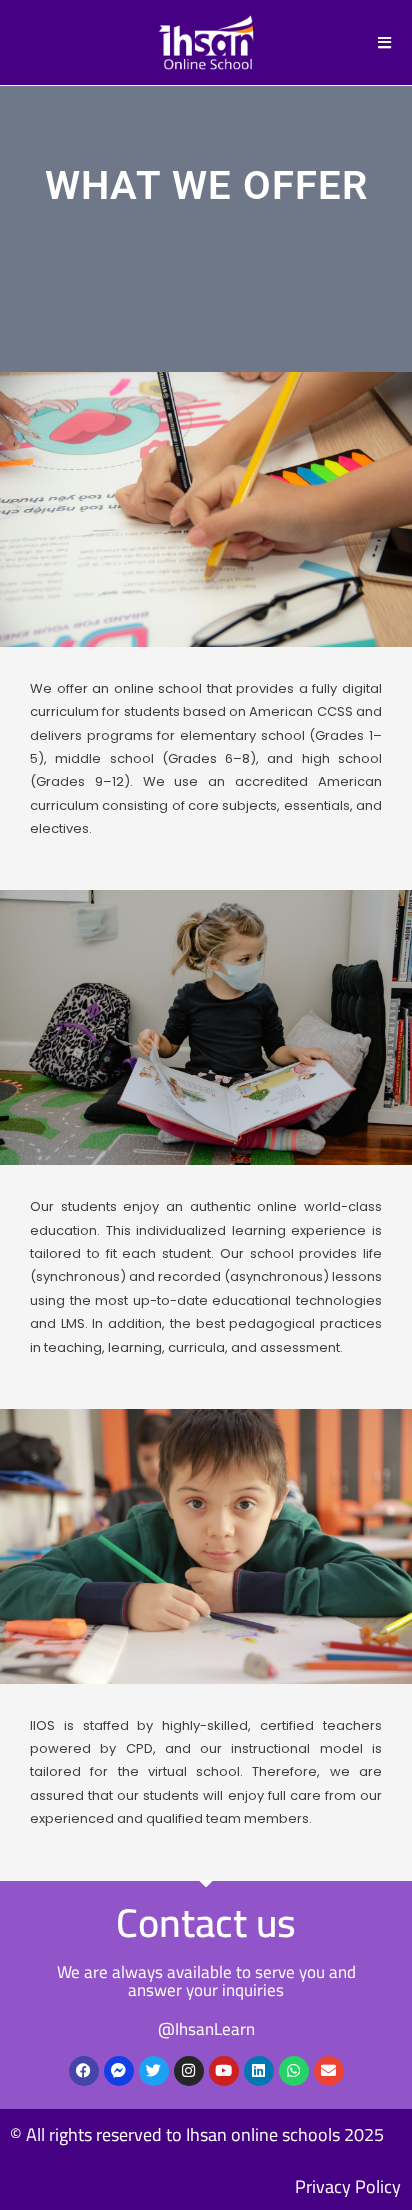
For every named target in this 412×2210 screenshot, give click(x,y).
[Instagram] (189, 2071)
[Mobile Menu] (385, 42)
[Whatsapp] (294, 2071)
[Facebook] (84, 2071)
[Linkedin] (259, 2071)
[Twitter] (154, 2071)
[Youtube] (224, 2071)
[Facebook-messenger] (119, 2071)
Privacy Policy (348, 2186)
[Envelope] (329, 2071)
